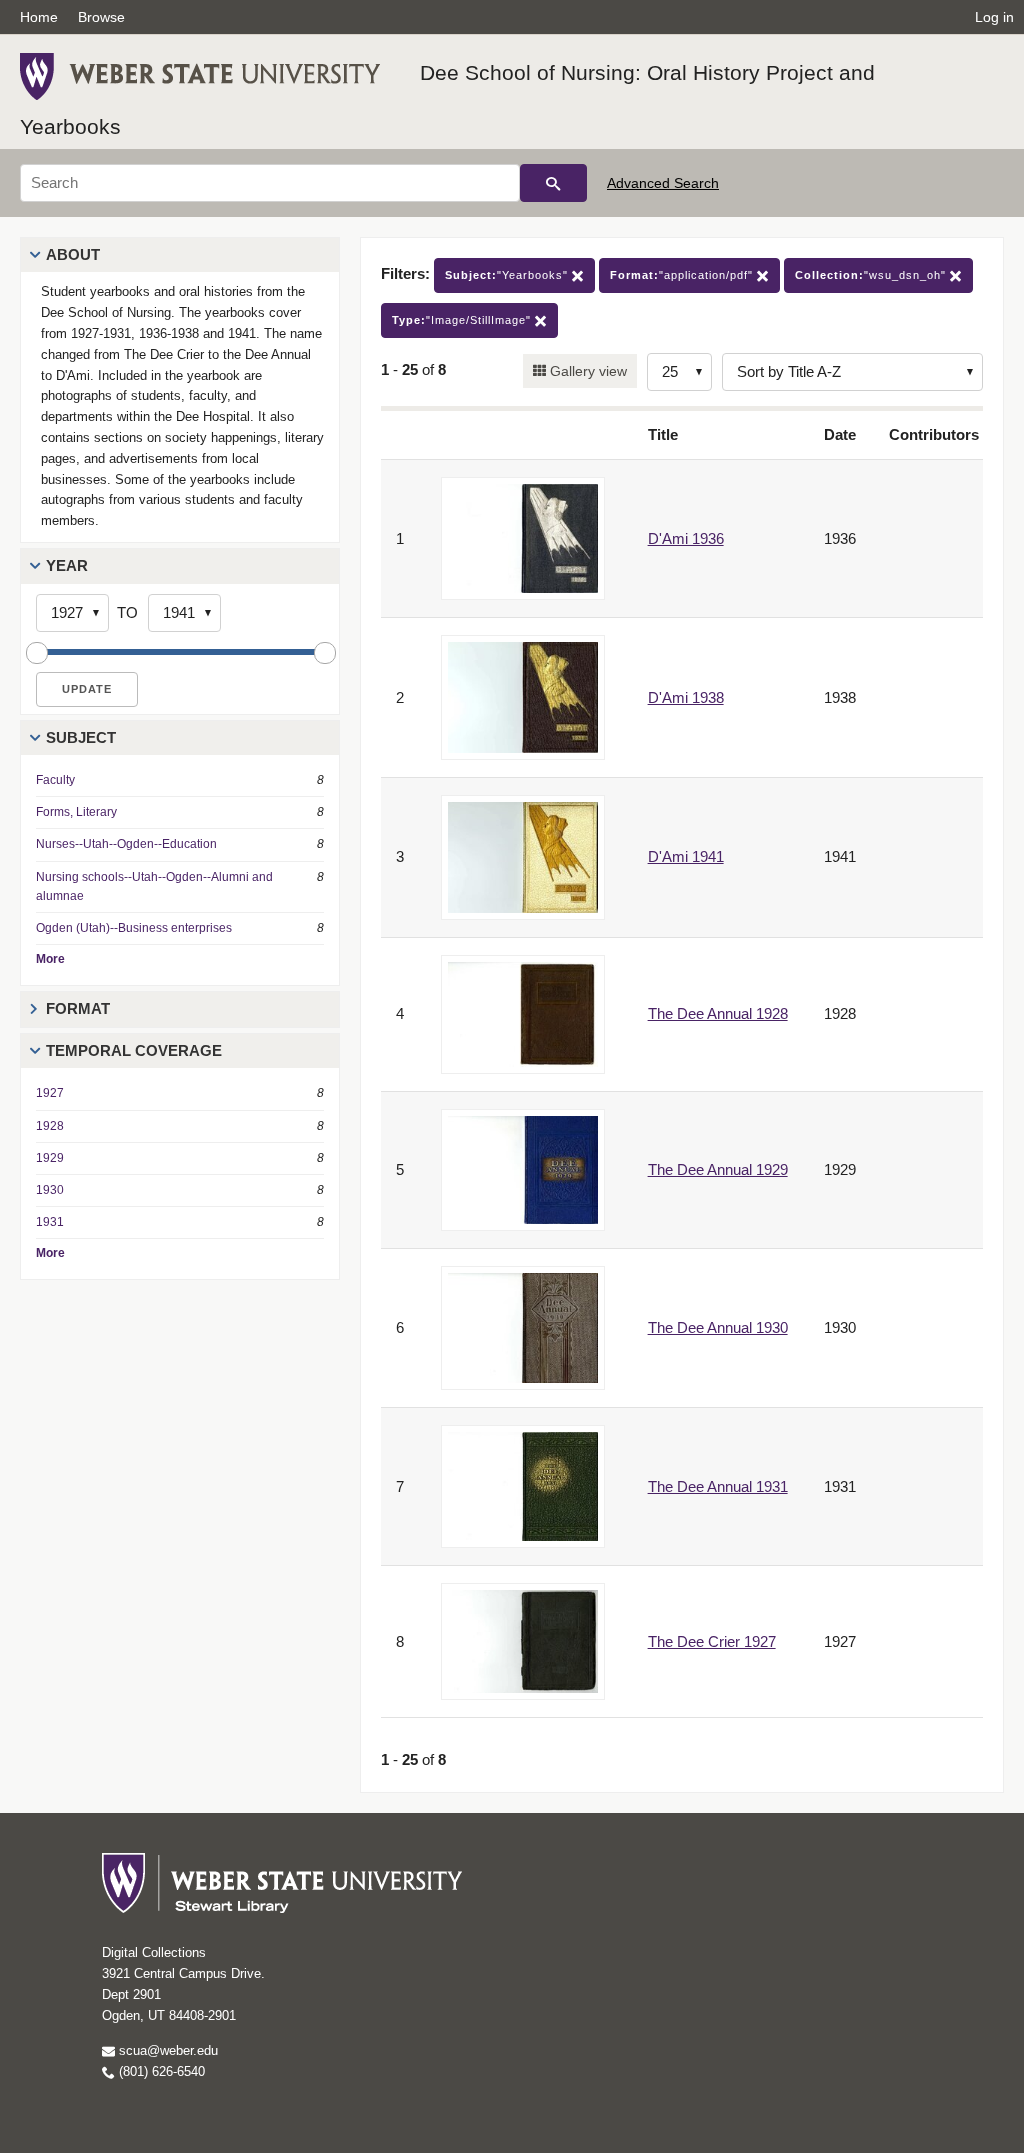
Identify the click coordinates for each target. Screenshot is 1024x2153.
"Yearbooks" (508, 275)
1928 (50, 1126)
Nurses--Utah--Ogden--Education (126, 844)
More (50, 959)
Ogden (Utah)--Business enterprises (134, 928)
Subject (81, 737)
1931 (50, 1222)
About (73, 254)
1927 (50, 1093)
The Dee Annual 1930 (718, 1327)
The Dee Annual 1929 (718, 1169)
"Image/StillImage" (463, 320)
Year (67, 565)
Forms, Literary (76, 812)
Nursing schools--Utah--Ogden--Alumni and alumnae (154, 886)
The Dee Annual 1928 (718, 1013)
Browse (101, 17)
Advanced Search (663, 183)
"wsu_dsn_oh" (872, 275)
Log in (994, 17)
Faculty (55, 780)
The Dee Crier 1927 (712, 1641)
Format (78, 1008)
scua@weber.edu (166, 2050)
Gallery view (586, 371)
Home (39, 17)
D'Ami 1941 (686, 856)
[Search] (553, 183)
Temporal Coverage (134, 1050)
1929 (50, 1158)
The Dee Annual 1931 (718, 1486)
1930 (50, 1190)
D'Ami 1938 (686, 697)
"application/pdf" (683, 275)
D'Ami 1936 (686, 538)
